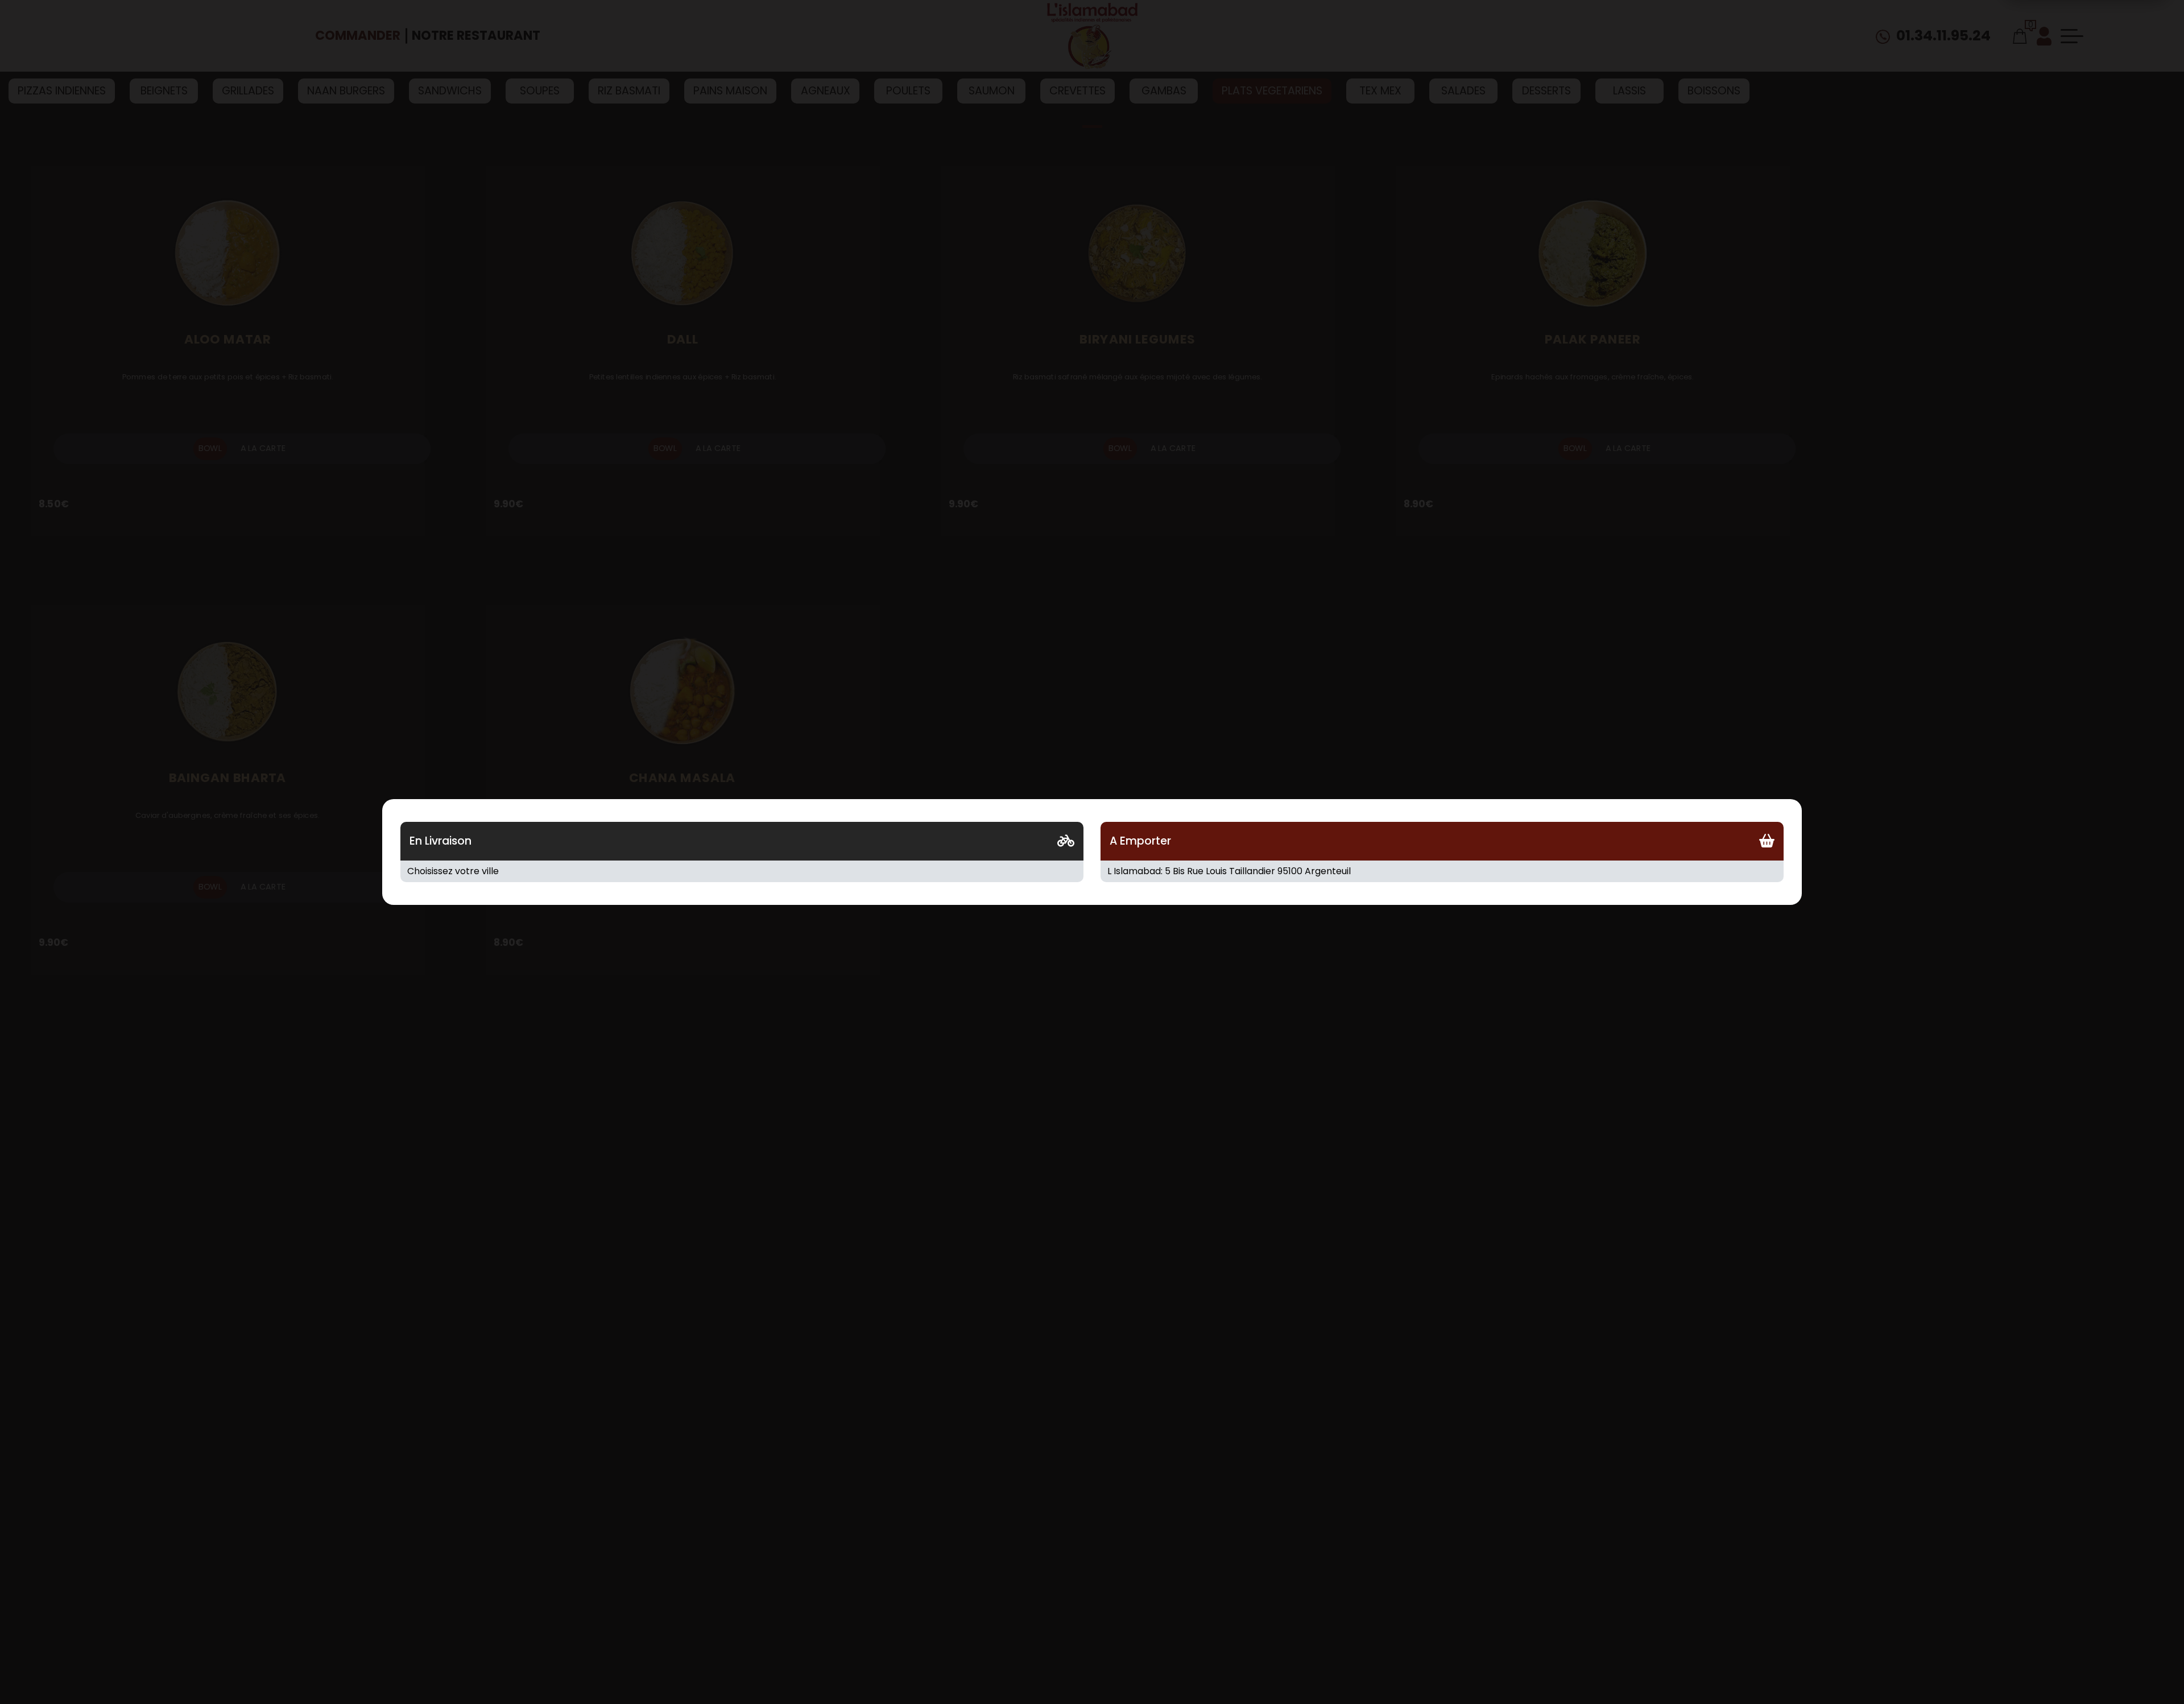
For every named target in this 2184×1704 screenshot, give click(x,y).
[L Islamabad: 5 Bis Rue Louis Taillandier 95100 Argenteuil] (1442, 871)
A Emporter (1140, 841)
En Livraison (440, 841)
